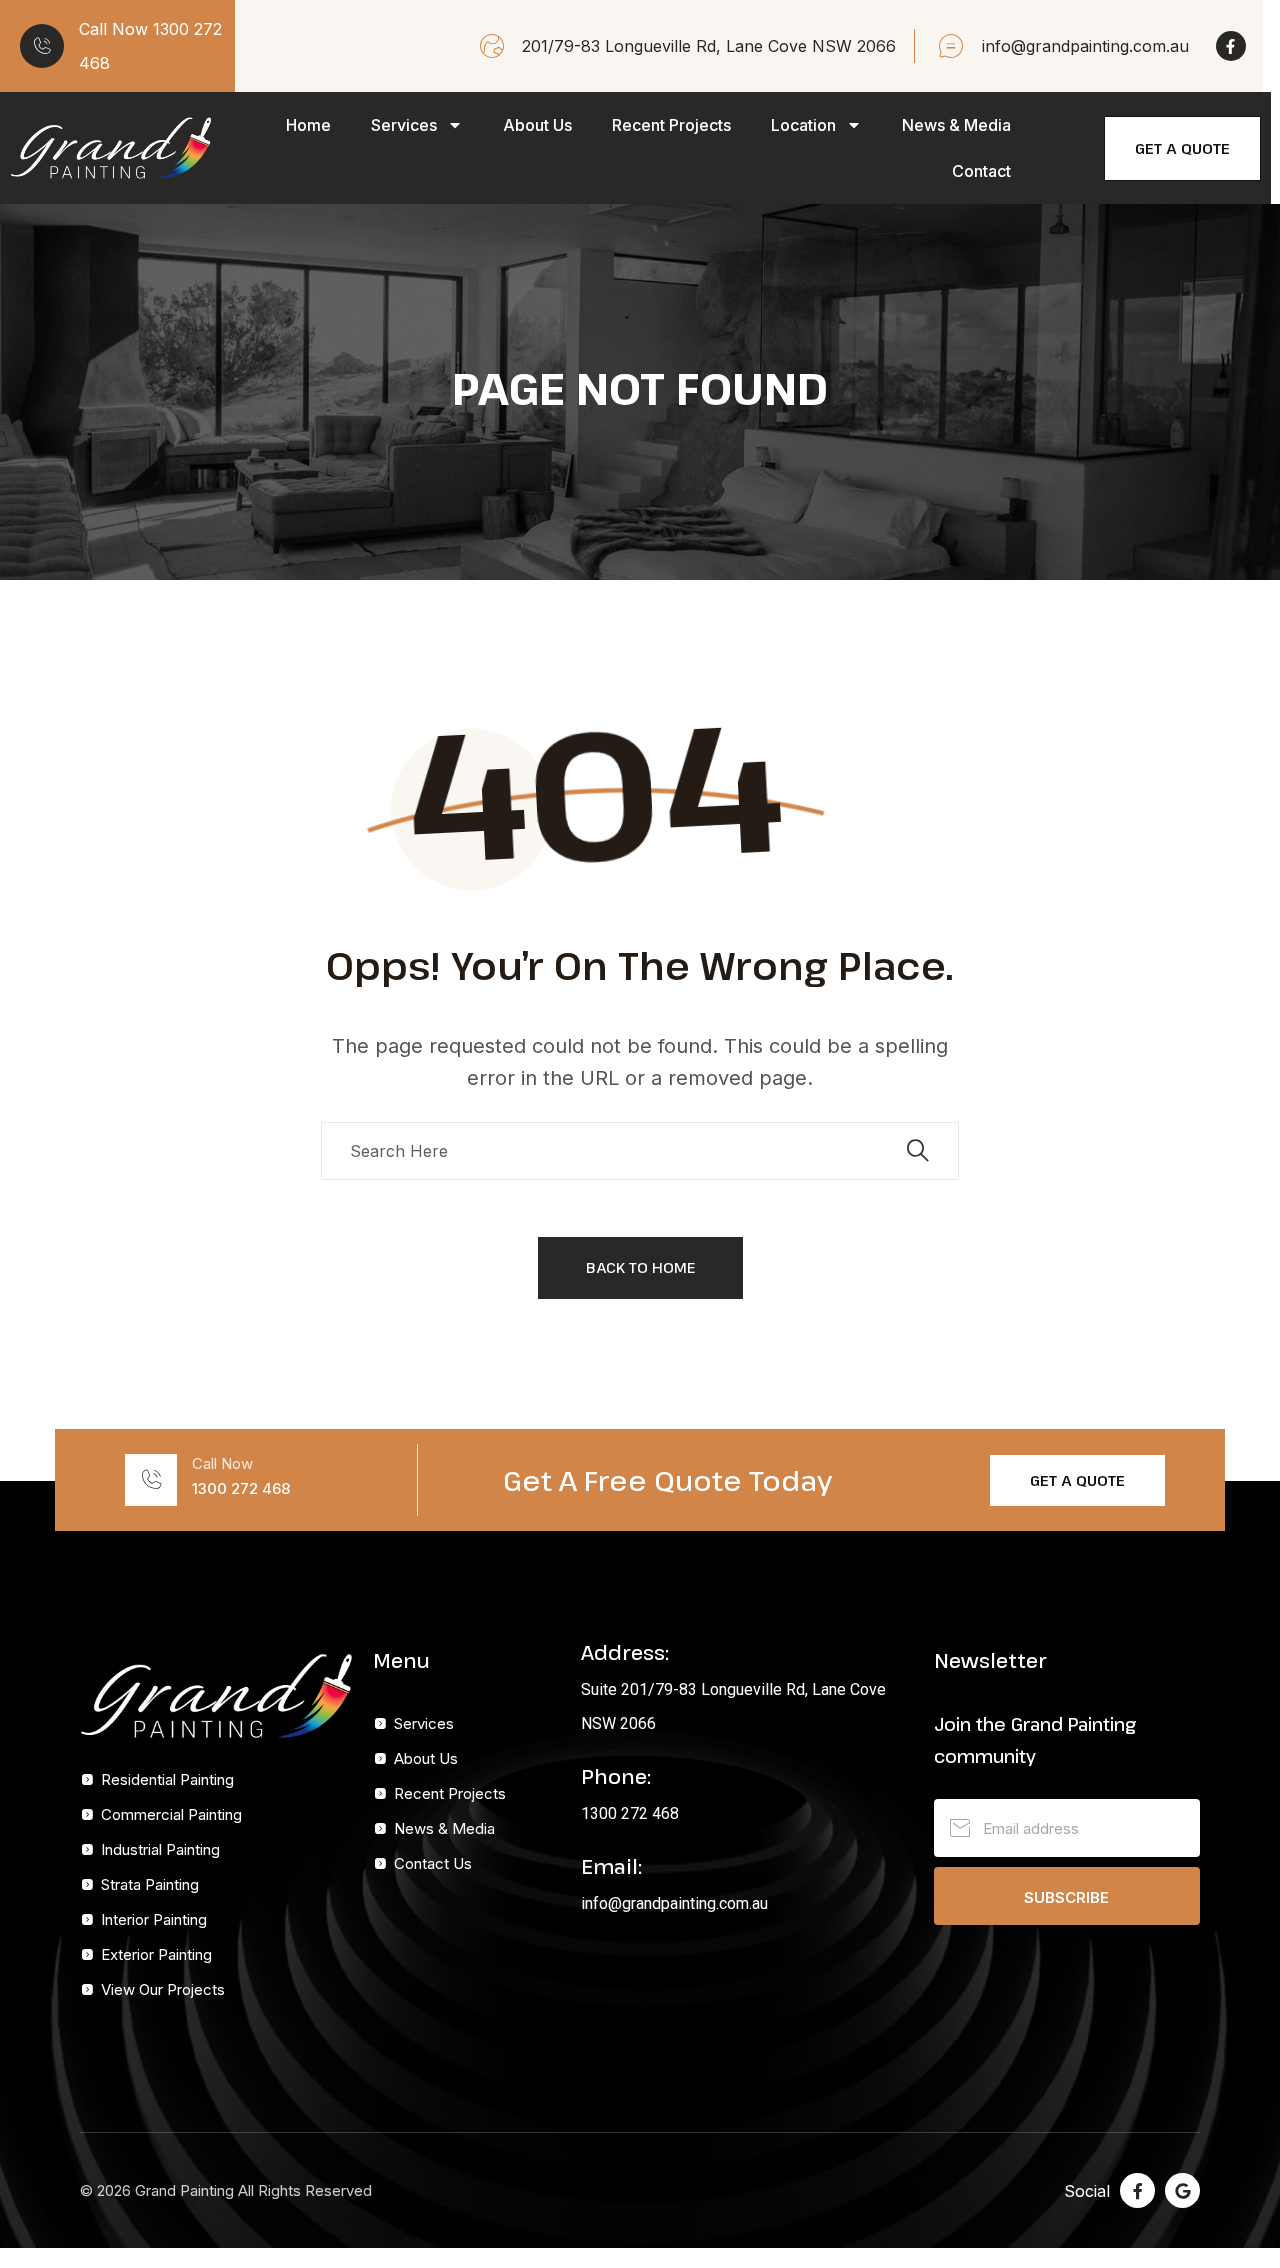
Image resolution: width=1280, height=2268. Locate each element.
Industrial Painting (160, 1849)
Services (404, 125)
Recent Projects (671, 125)
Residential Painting (167, 1779)
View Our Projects (163, 1989)
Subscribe (1066, 1897)
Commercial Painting (171, 1814)
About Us (537, 125)
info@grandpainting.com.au (674, 1903)
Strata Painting (150, 1884)
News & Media (956, 125)
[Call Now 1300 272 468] (42, 46)
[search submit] (918, 1151)
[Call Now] (151, 1480)
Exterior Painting (156, 1954)
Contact (981, 171)
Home (308, 125)
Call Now (222, 1463)
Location (803, 125)
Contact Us (433, 1863)
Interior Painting (154, 1919)
